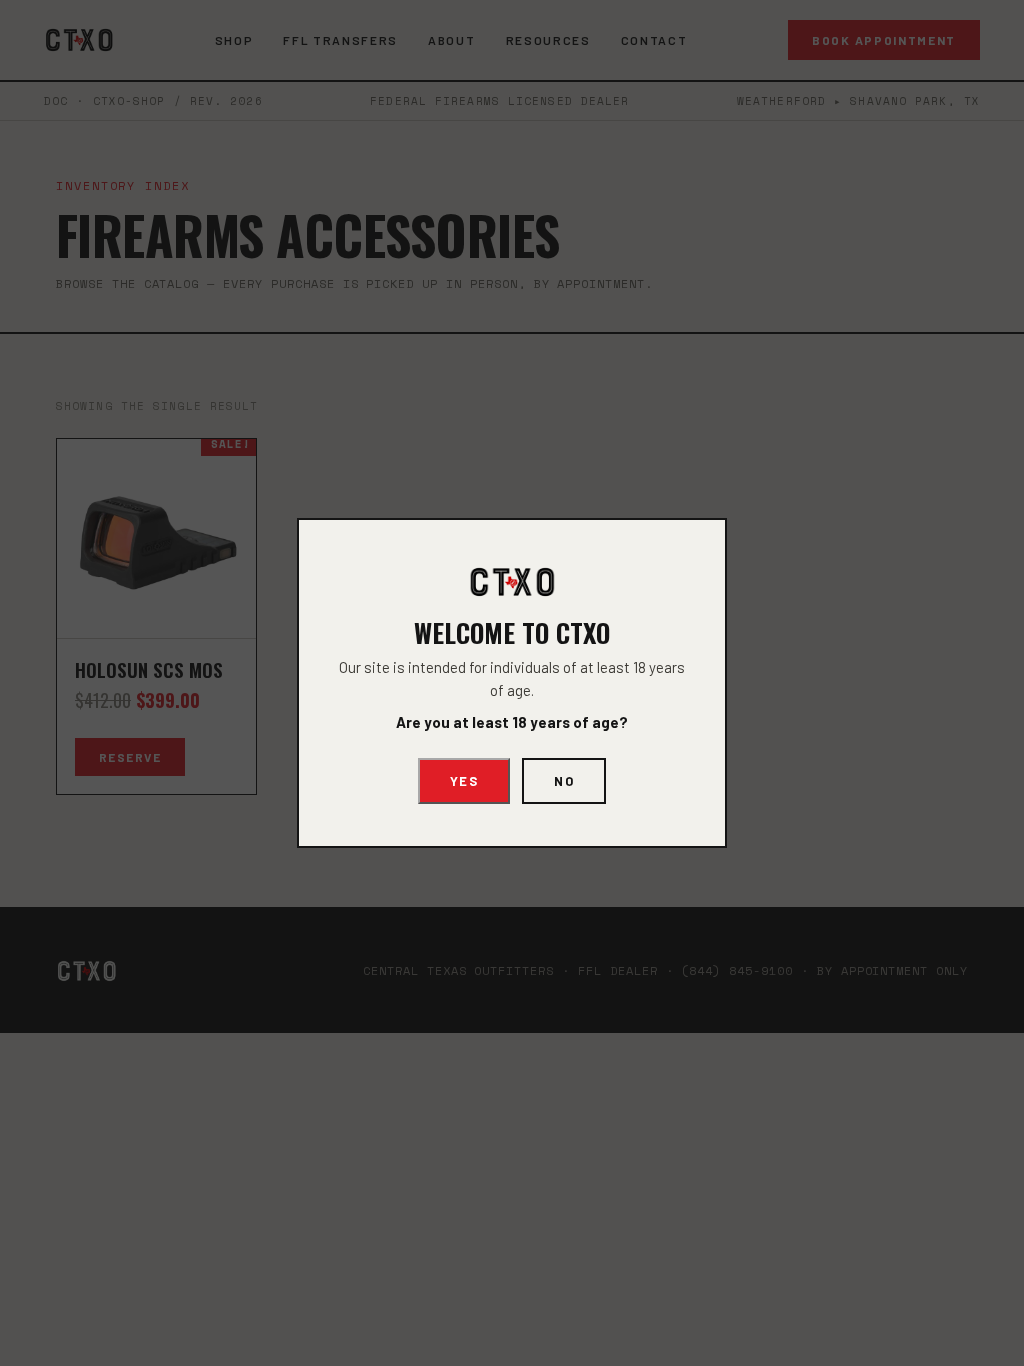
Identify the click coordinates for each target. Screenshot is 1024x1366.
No (564, 781)
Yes (464, 781)
